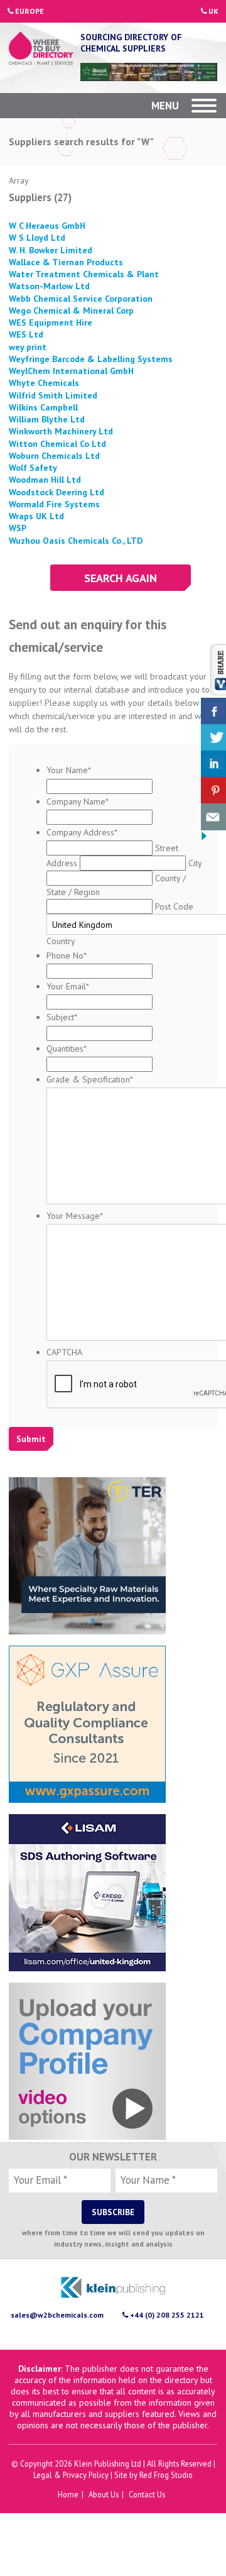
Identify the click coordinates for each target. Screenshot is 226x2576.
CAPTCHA (64, 1351)
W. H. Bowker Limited (51, 250)
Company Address (82, 832)
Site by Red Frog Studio (153, 2474)
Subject (62, 1016)
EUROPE (29, 11)
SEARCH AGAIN (121, 577)
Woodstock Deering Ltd (56, 492)
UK (213, 11)
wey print (28, 346)
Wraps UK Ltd (36, 515)
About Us (104, 2494)
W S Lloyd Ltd (37, 237)
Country (61, 940)
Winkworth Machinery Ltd (61, 431)
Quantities (67, 1048)
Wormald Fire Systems (54, 504)
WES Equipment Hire (51, 322)
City (195, 862)
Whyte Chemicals (44, 382)
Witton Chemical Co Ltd (57, 443)
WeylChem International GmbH (71, 370)
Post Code (174, 906)
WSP (18, 527)
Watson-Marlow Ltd (49, 285)
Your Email (68, 986)
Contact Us (147, 2494)
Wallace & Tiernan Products (66, 261)
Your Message (75, 1215)
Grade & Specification (90, 1079)
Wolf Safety (33, 467)
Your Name (69, 769)
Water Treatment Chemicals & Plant (84, 273)
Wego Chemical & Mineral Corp (71, 310)
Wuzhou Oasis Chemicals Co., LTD (76, 540)
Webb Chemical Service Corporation (81, 298)
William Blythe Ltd (47, 419)
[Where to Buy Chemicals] (41, 50)
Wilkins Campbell (43, 407)
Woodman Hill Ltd (45, 479)
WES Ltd (26, 334)
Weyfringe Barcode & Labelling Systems (91, 358)
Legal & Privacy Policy (71, 2474)
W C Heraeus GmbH (47, 225)
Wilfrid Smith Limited (53, 395)
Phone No (67, 955)
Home (68, 2494)
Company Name (78, 801)
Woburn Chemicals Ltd (54, 455)
